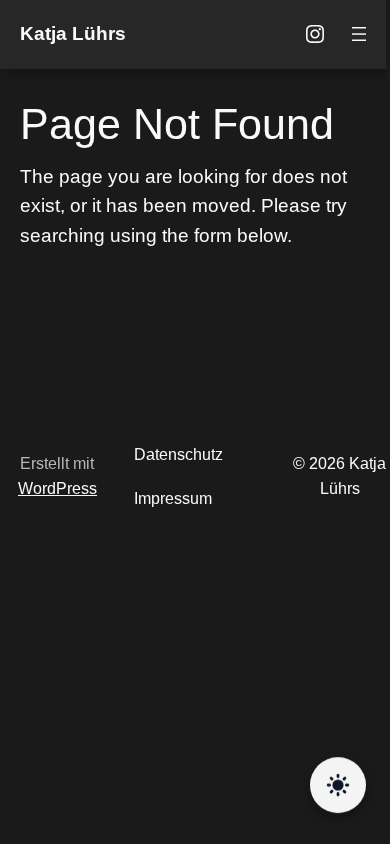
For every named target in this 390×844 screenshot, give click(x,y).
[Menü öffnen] (359, 34)
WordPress (57, 488)
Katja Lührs (73, 33)
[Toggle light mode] (338, 785)
